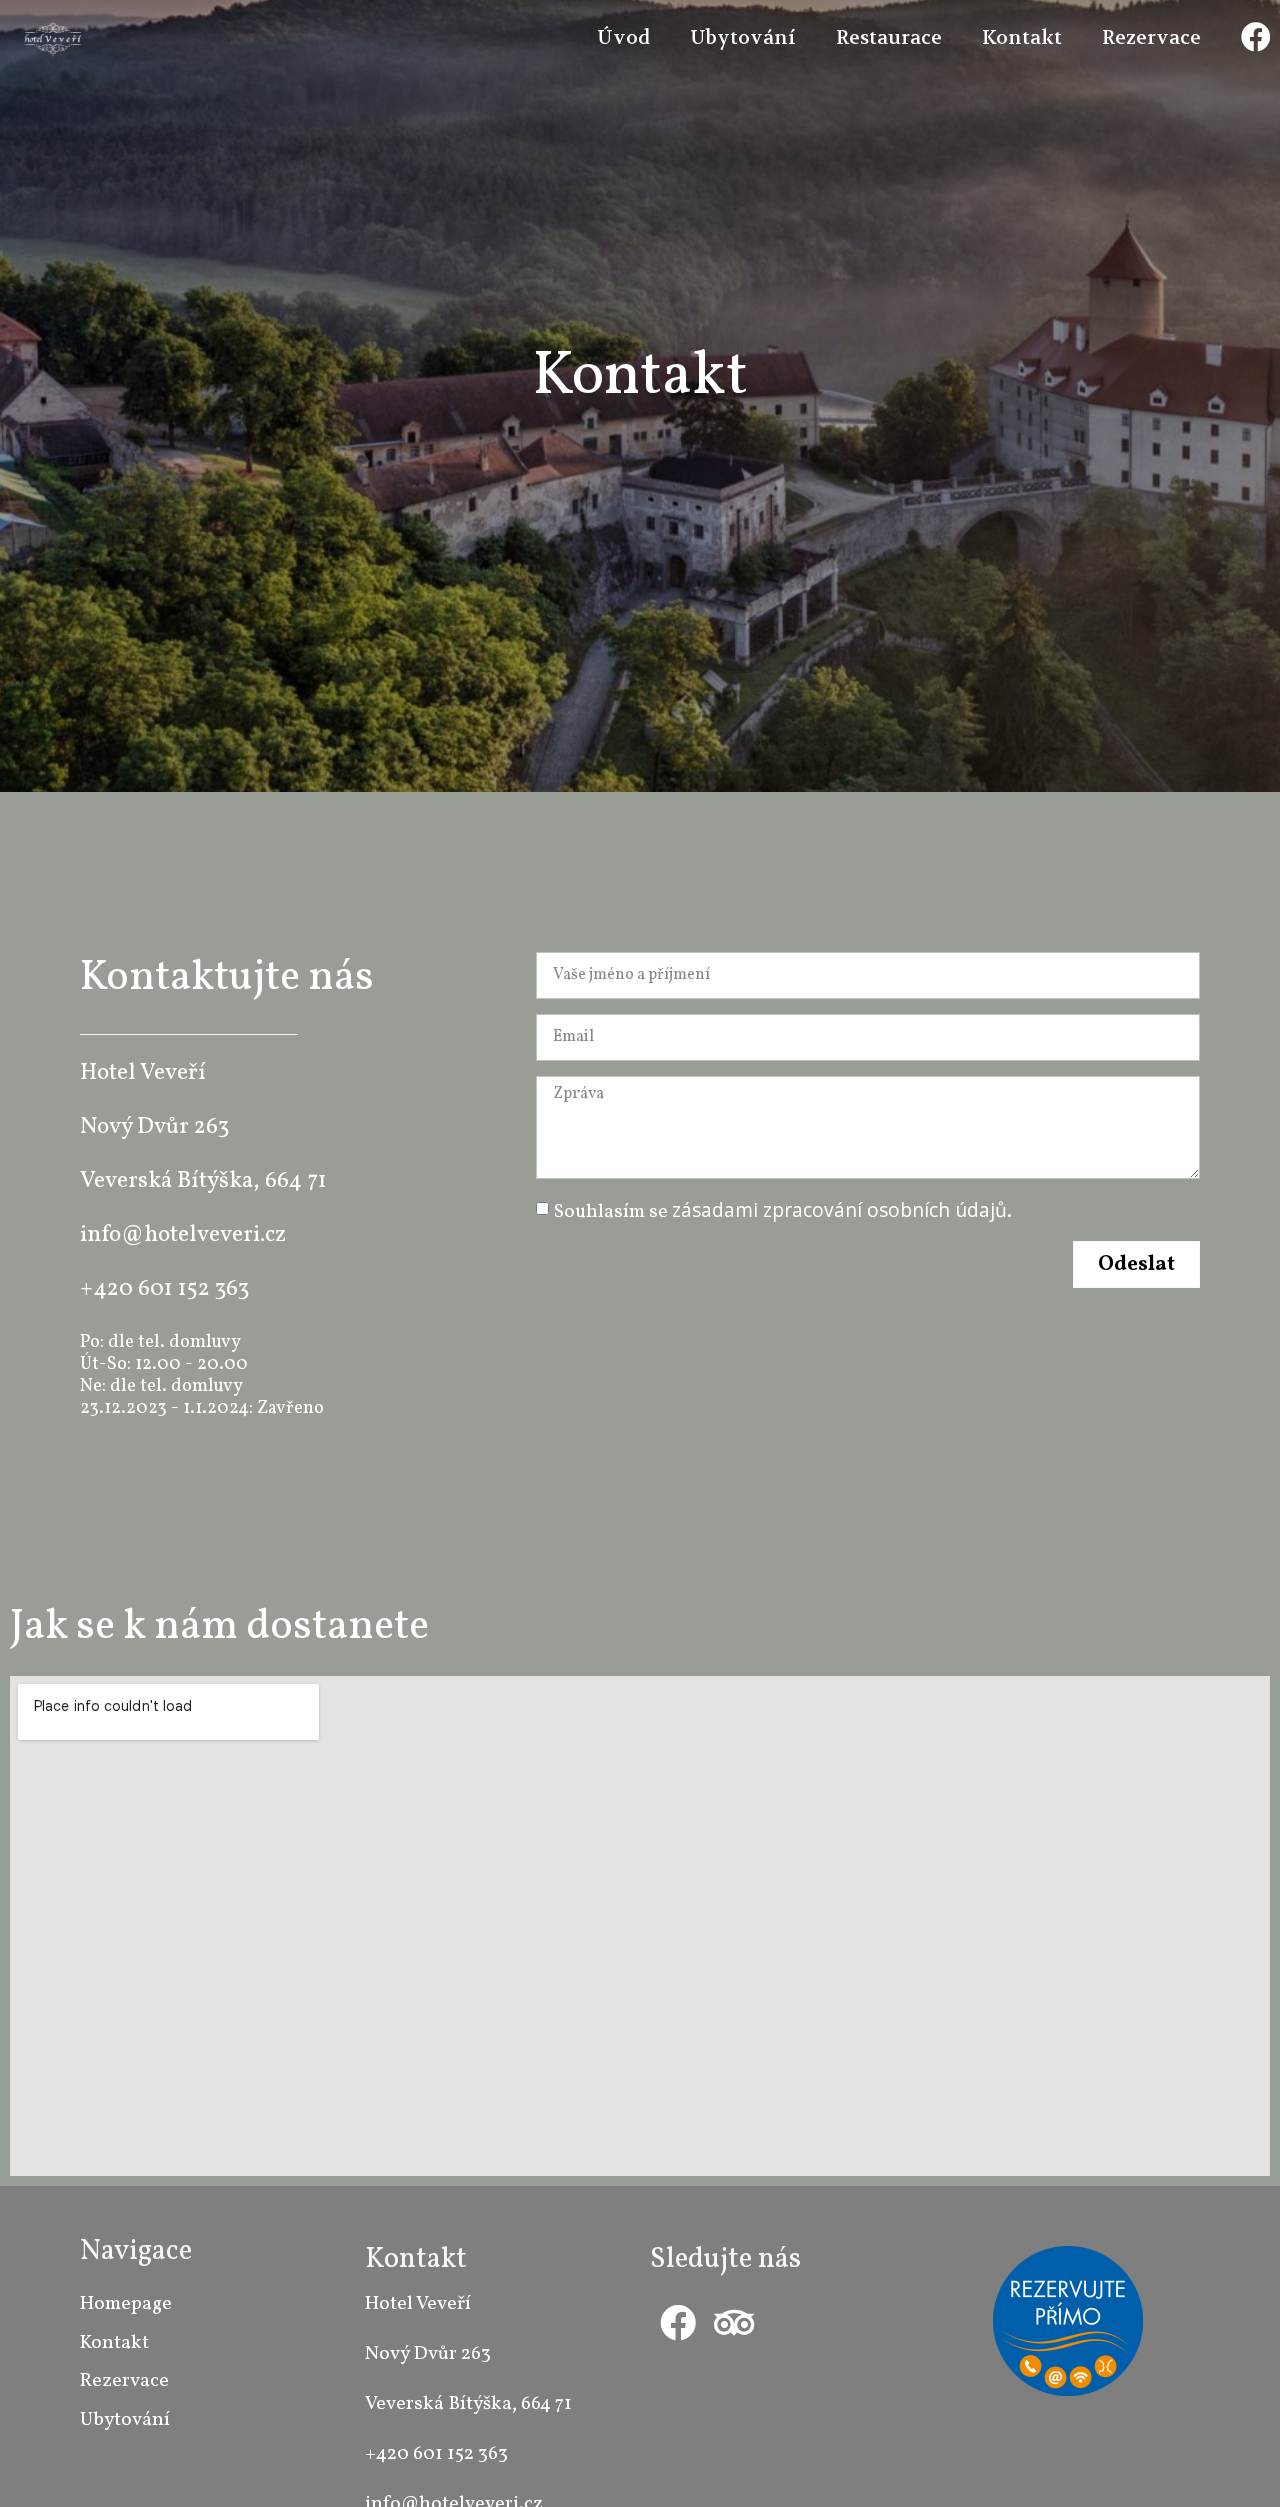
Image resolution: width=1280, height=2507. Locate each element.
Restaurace (889, 37)
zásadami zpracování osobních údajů (839, 1209)
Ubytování (743, 37)
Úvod (623, 37)
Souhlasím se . (783, 1212)
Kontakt (1022, 37)
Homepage (126, 2304)
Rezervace (1151, 37)
